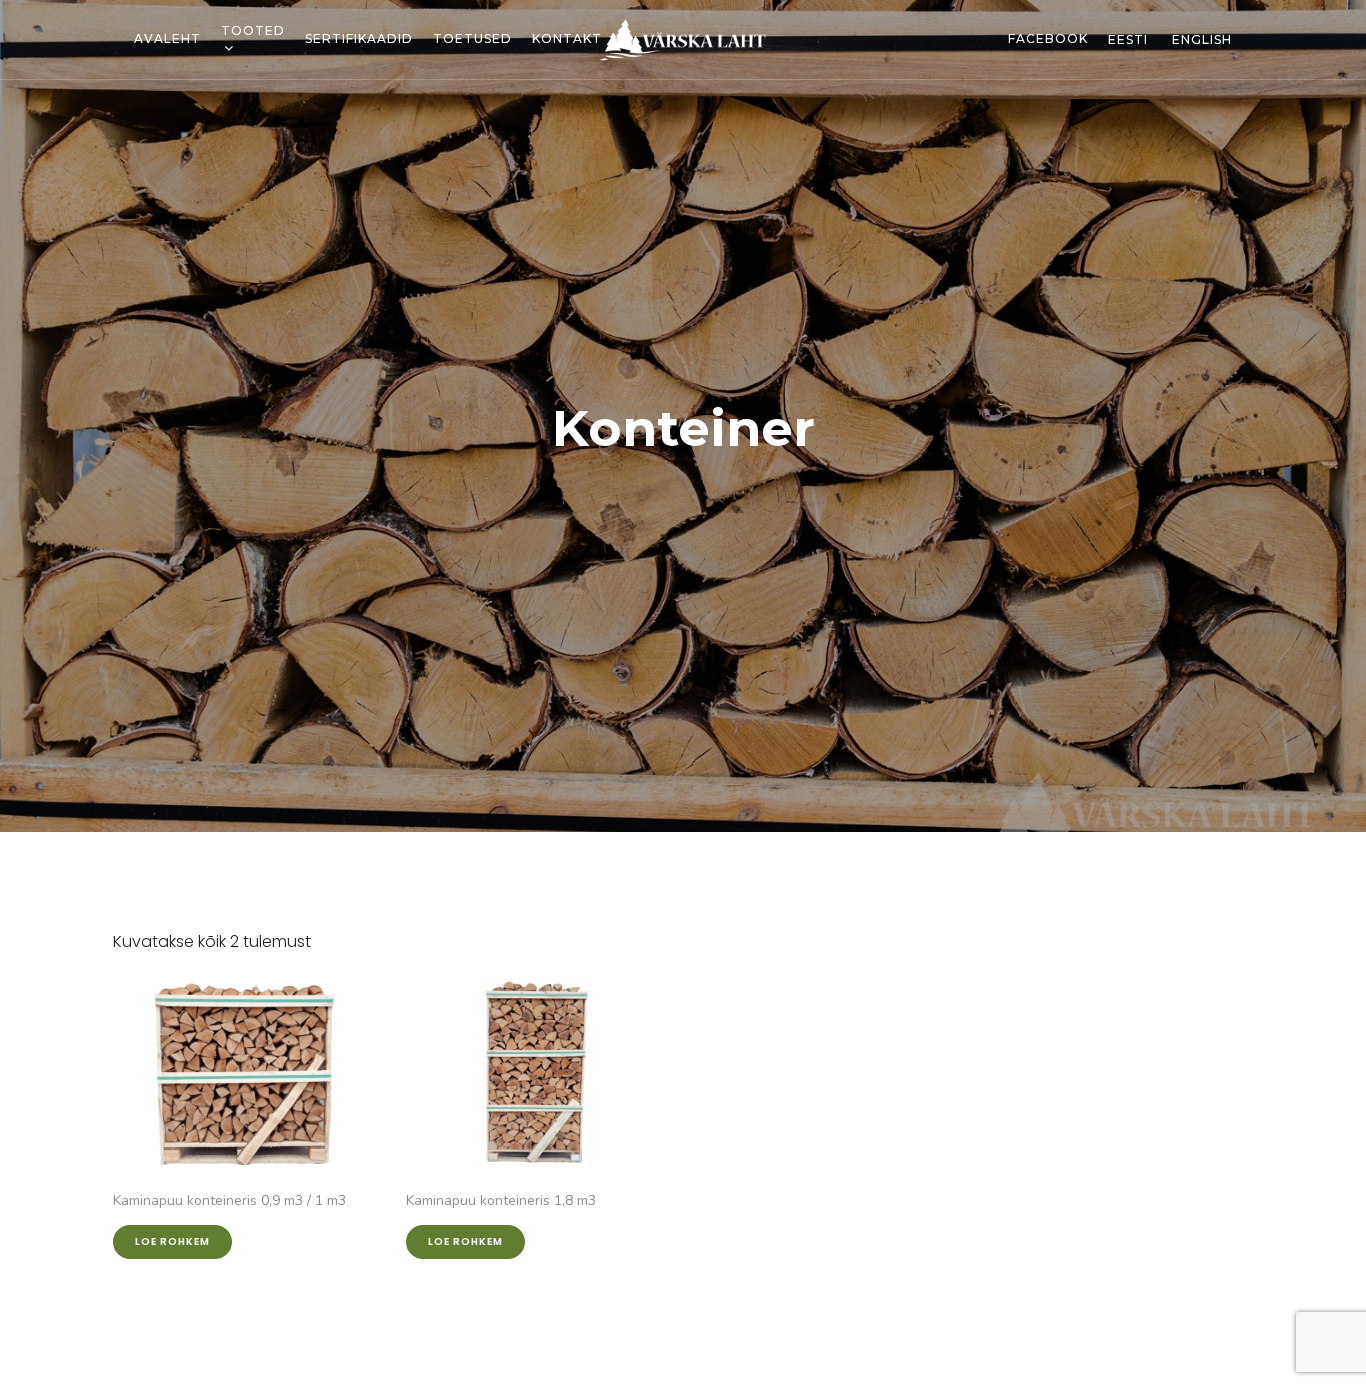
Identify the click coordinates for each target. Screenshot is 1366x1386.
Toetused (472, 38)
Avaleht (167, 38)
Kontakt (567, 38)
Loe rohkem (172, 1241)
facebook (1048, 38)
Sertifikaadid (359, 38)
